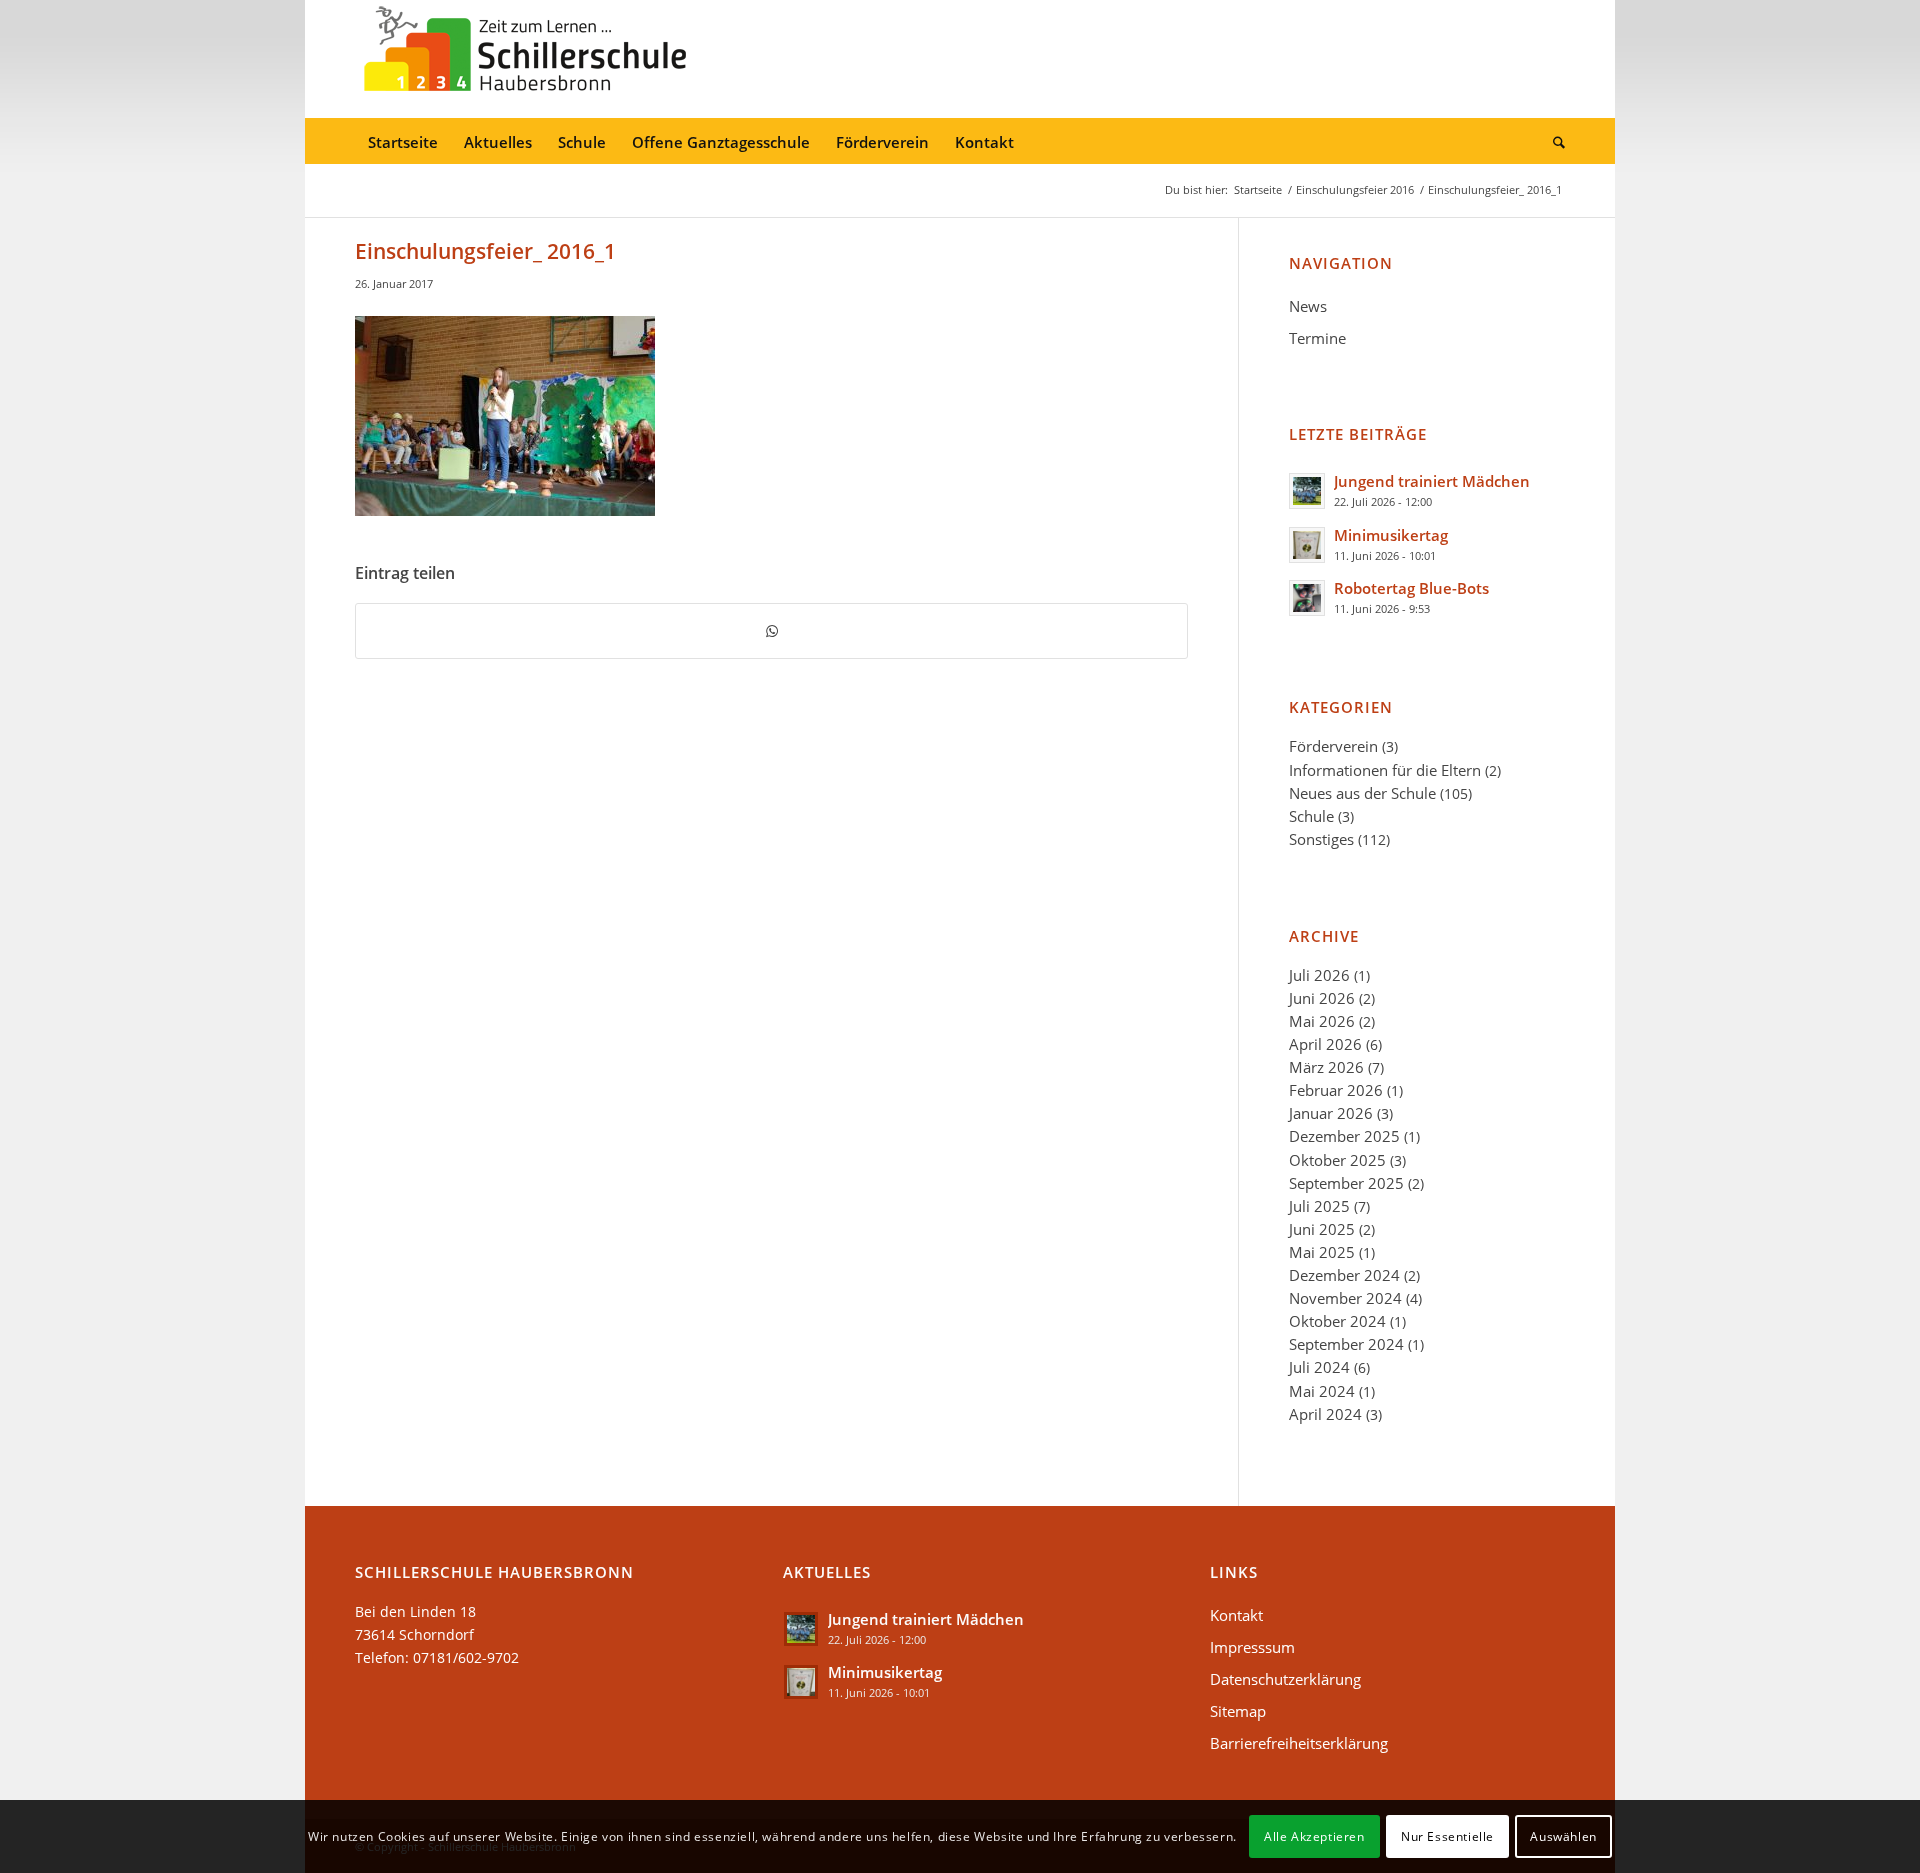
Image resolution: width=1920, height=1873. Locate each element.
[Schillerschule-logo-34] (525, 59)
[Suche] (1552, 143)
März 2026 (1326, 1067)
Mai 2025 (1322, 1252)
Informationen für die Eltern (1385, 770)
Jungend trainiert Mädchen (1432, 481)
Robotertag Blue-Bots (1411, 588)
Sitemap (1238, 1711)
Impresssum (1252, 1647)
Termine (1317, 338)
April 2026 (1325, 1044)
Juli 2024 (1319, 1367)
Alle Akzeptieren (1314, 1835)
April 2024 (1325, 1414)
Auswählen (1563, 1835)
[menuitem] (403, 143)
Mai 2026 (1322, 1021)
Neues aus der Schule (1362, 793)
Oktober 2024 (1337, 1321)
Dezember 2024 (1344, 1275)
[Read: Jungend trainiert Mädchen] (1307, 491)
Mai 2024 (1322, 1391)
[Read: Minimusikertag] (1307, 545)
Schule (1311, 816)
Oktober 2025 (1337, 1160)
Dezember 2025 (1344, 1136)
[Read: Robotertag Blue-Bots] (1307, 598)
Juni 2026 (1322, 998)
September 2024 (1346, 1344)
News (1308, 306)
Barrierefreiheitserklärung (1299, 1743)
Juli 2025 (1319, 1206)
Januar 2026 (1331, 1113)
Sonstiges (1321, 839)
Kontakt (1236, 1615)
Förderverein (1333, 746)
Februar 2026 (1336, 1090)
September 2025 (1346, 1183)
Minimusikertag (1391, 535)
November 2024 (1345, 1298)
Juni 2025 (1322, 1229)
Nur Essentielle (1447, 1835)
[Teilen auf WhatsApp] (771, 631)
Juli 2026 (1319, 975)
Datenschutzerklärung (1285, 1679)
